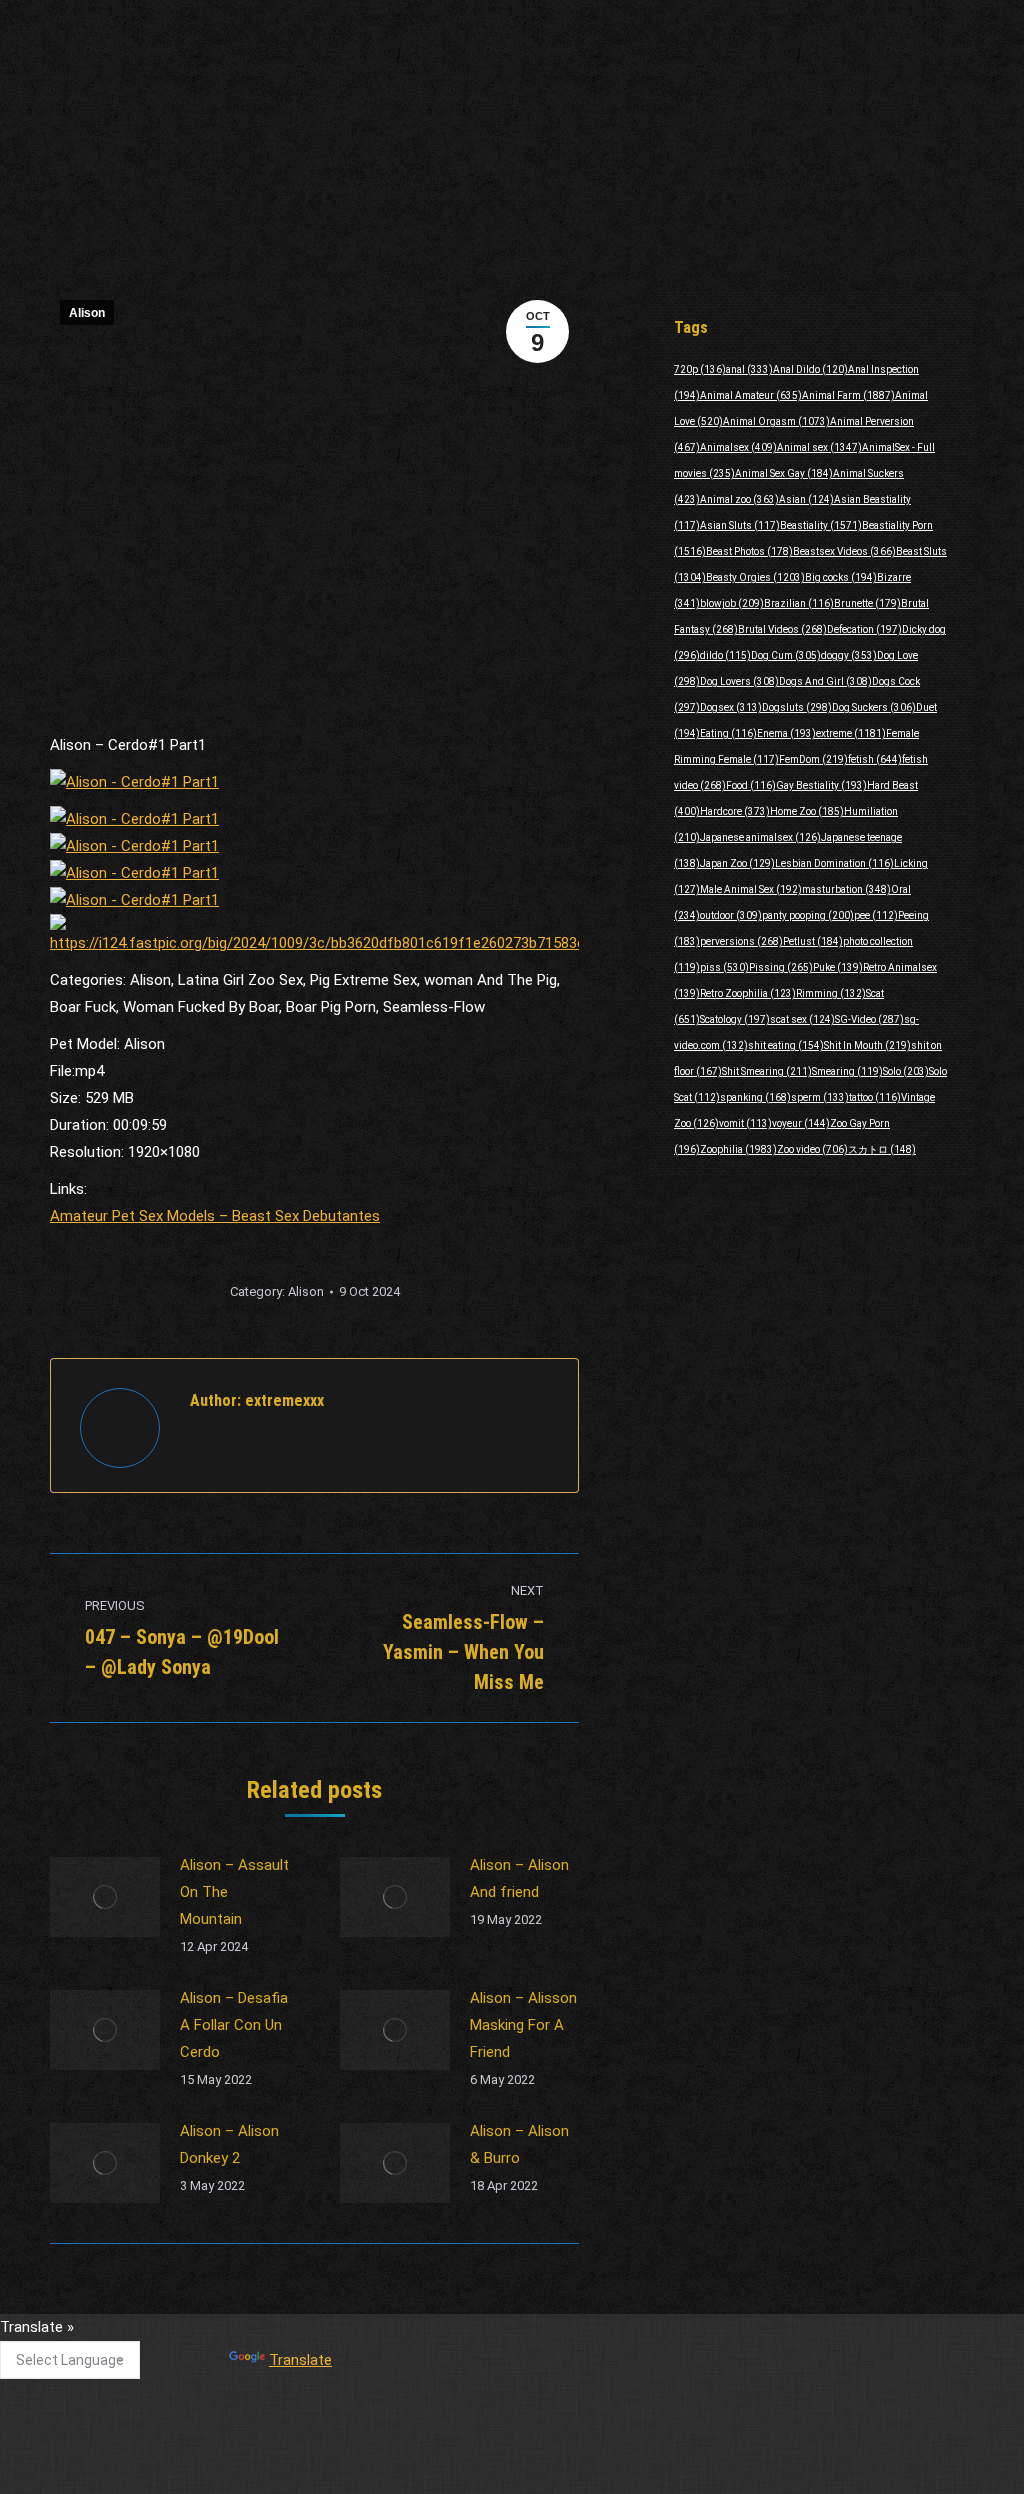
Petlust (813, 941)
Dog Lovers (739, 681)
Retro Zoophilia (748, 993)
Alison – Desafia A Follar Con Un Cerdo (234, 2025)
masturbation (846, 889)
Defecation (864, 629)
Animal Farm (848, 395)
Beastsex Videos (844, 551)
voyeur (801, 1123)
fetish (875, 759)
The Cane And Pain (435, 2336)
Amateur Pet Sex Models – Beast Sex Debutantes (215, 1216)
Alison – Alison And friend (519, 1878)
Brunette (867, 603)
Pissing (781, 967)
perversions (741, 941)
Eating (728, 733)
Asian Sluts (740, 525)
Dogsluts (797, 707)
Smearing (847, 1071)
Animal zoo (739, 499)
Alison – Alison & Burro (519, 2144)
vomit (745, 1123)
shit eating (786, 1045)
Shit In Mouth (867, 1045)
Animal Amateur (751, 395)
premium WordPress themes (420, 2464)
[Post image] (105, 1897)
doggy (849, 655)
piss (724, 967)
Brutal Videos (782, 629)
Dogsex (731, 707)
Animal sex (819, 447)
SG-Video (869, 1019)
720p (700, 369)
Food (751, 785)
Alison (87, 313)
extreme (851, 733)
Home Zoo (807, 811)
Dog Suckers (874, 707)
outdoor (731, 915)
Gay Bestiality (821, 785)
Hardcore (735, 811)
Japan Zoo (737, 863)
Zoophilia (738, 1149)
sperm (820, 1097)
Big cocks (841, 577)
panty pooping (808, 915)
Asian (806, 499)
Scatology (735, 1019)
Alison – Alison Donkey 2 (229, 2144)
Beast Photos (749, 551)
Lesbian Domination (834, 863)
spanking (755, 1097)
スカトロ (882, 1149)
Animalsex (738, 447)
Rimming (831, 993)
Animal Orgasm (776, 421)
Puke (838, 967)
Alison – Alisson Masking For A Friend (523, 2025)
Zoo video (812, 1149)
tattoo (875, 1097)
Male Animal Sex (751, 889)
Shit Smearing (767, 1071)
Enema (786, 733)
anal (749, 369)
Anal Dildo (810, 369)
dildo (725, 655)
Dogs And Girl (825, 681)
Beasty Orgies (755, 577)
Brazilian (799, 603)
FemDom (813, 759)
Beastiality (821, 525)
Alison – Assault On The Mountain (234, 1892)
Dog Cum (786, 655)
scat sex (802, 1019)
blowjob (732, 603)
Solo (906, 1071)
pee (876, 915)
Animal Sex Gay (784, 473)
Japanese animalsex (760, 837)
